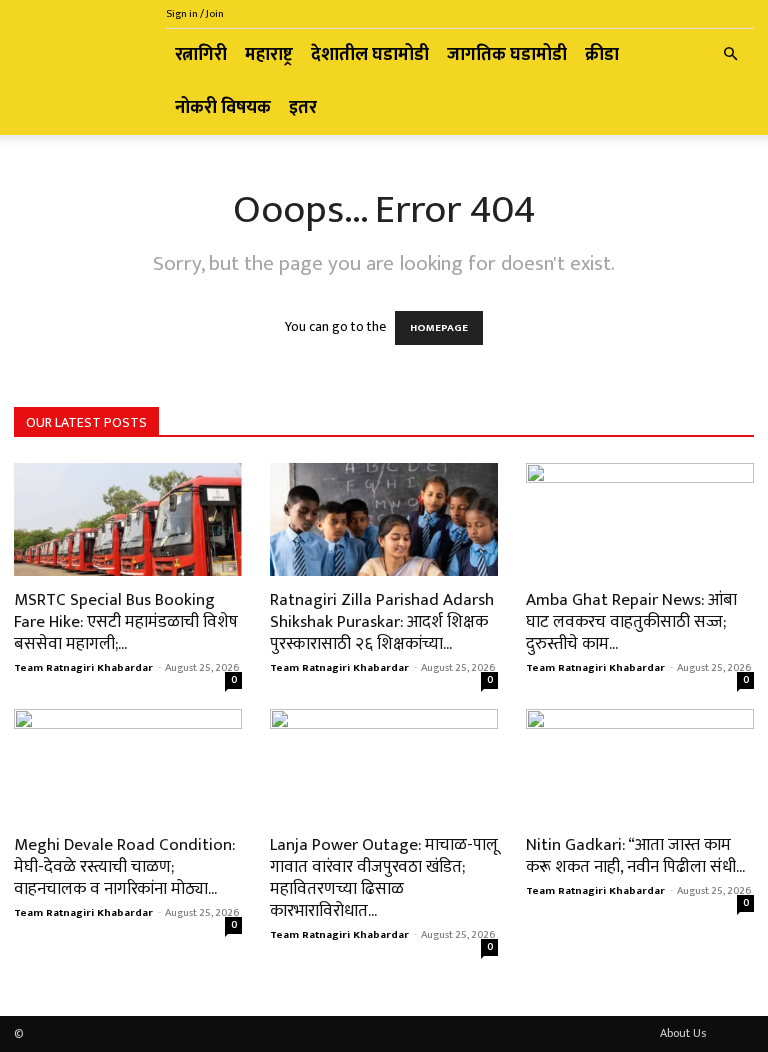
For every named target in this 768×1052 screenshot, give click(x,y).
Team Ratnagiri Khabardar (83, 668)
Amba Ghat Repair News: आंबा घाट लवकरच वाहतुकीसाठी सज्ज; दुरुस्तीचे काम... (631, 622)
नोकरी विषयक (223, 108)
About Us (683, 1033)
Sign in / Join (195, 14)
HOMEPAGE (439, 328)
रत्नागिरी (201, 55)
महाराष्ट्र (269, 55)
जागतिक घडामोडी (507, 55)
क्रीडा (602, 55)
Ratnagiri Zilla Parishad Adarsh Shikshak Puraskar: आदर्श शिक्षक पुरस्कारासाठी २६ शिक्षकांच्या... (382, 622)
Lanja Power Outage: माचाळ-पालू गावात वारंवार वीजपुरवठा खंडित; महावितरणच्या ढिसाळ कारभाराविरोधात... (384, 878)
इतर (303, 108)
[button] (730, 55)
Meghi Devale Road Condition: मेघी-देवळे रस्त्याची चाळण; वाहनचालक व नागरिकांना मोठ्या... (124, 867)
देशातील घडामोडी (370, 55)
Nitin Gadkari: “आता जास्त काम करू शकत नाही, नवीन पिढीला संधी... (635, 856)
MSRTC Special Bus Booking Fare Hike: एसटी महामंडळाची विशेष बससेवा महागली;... (126, 622)
